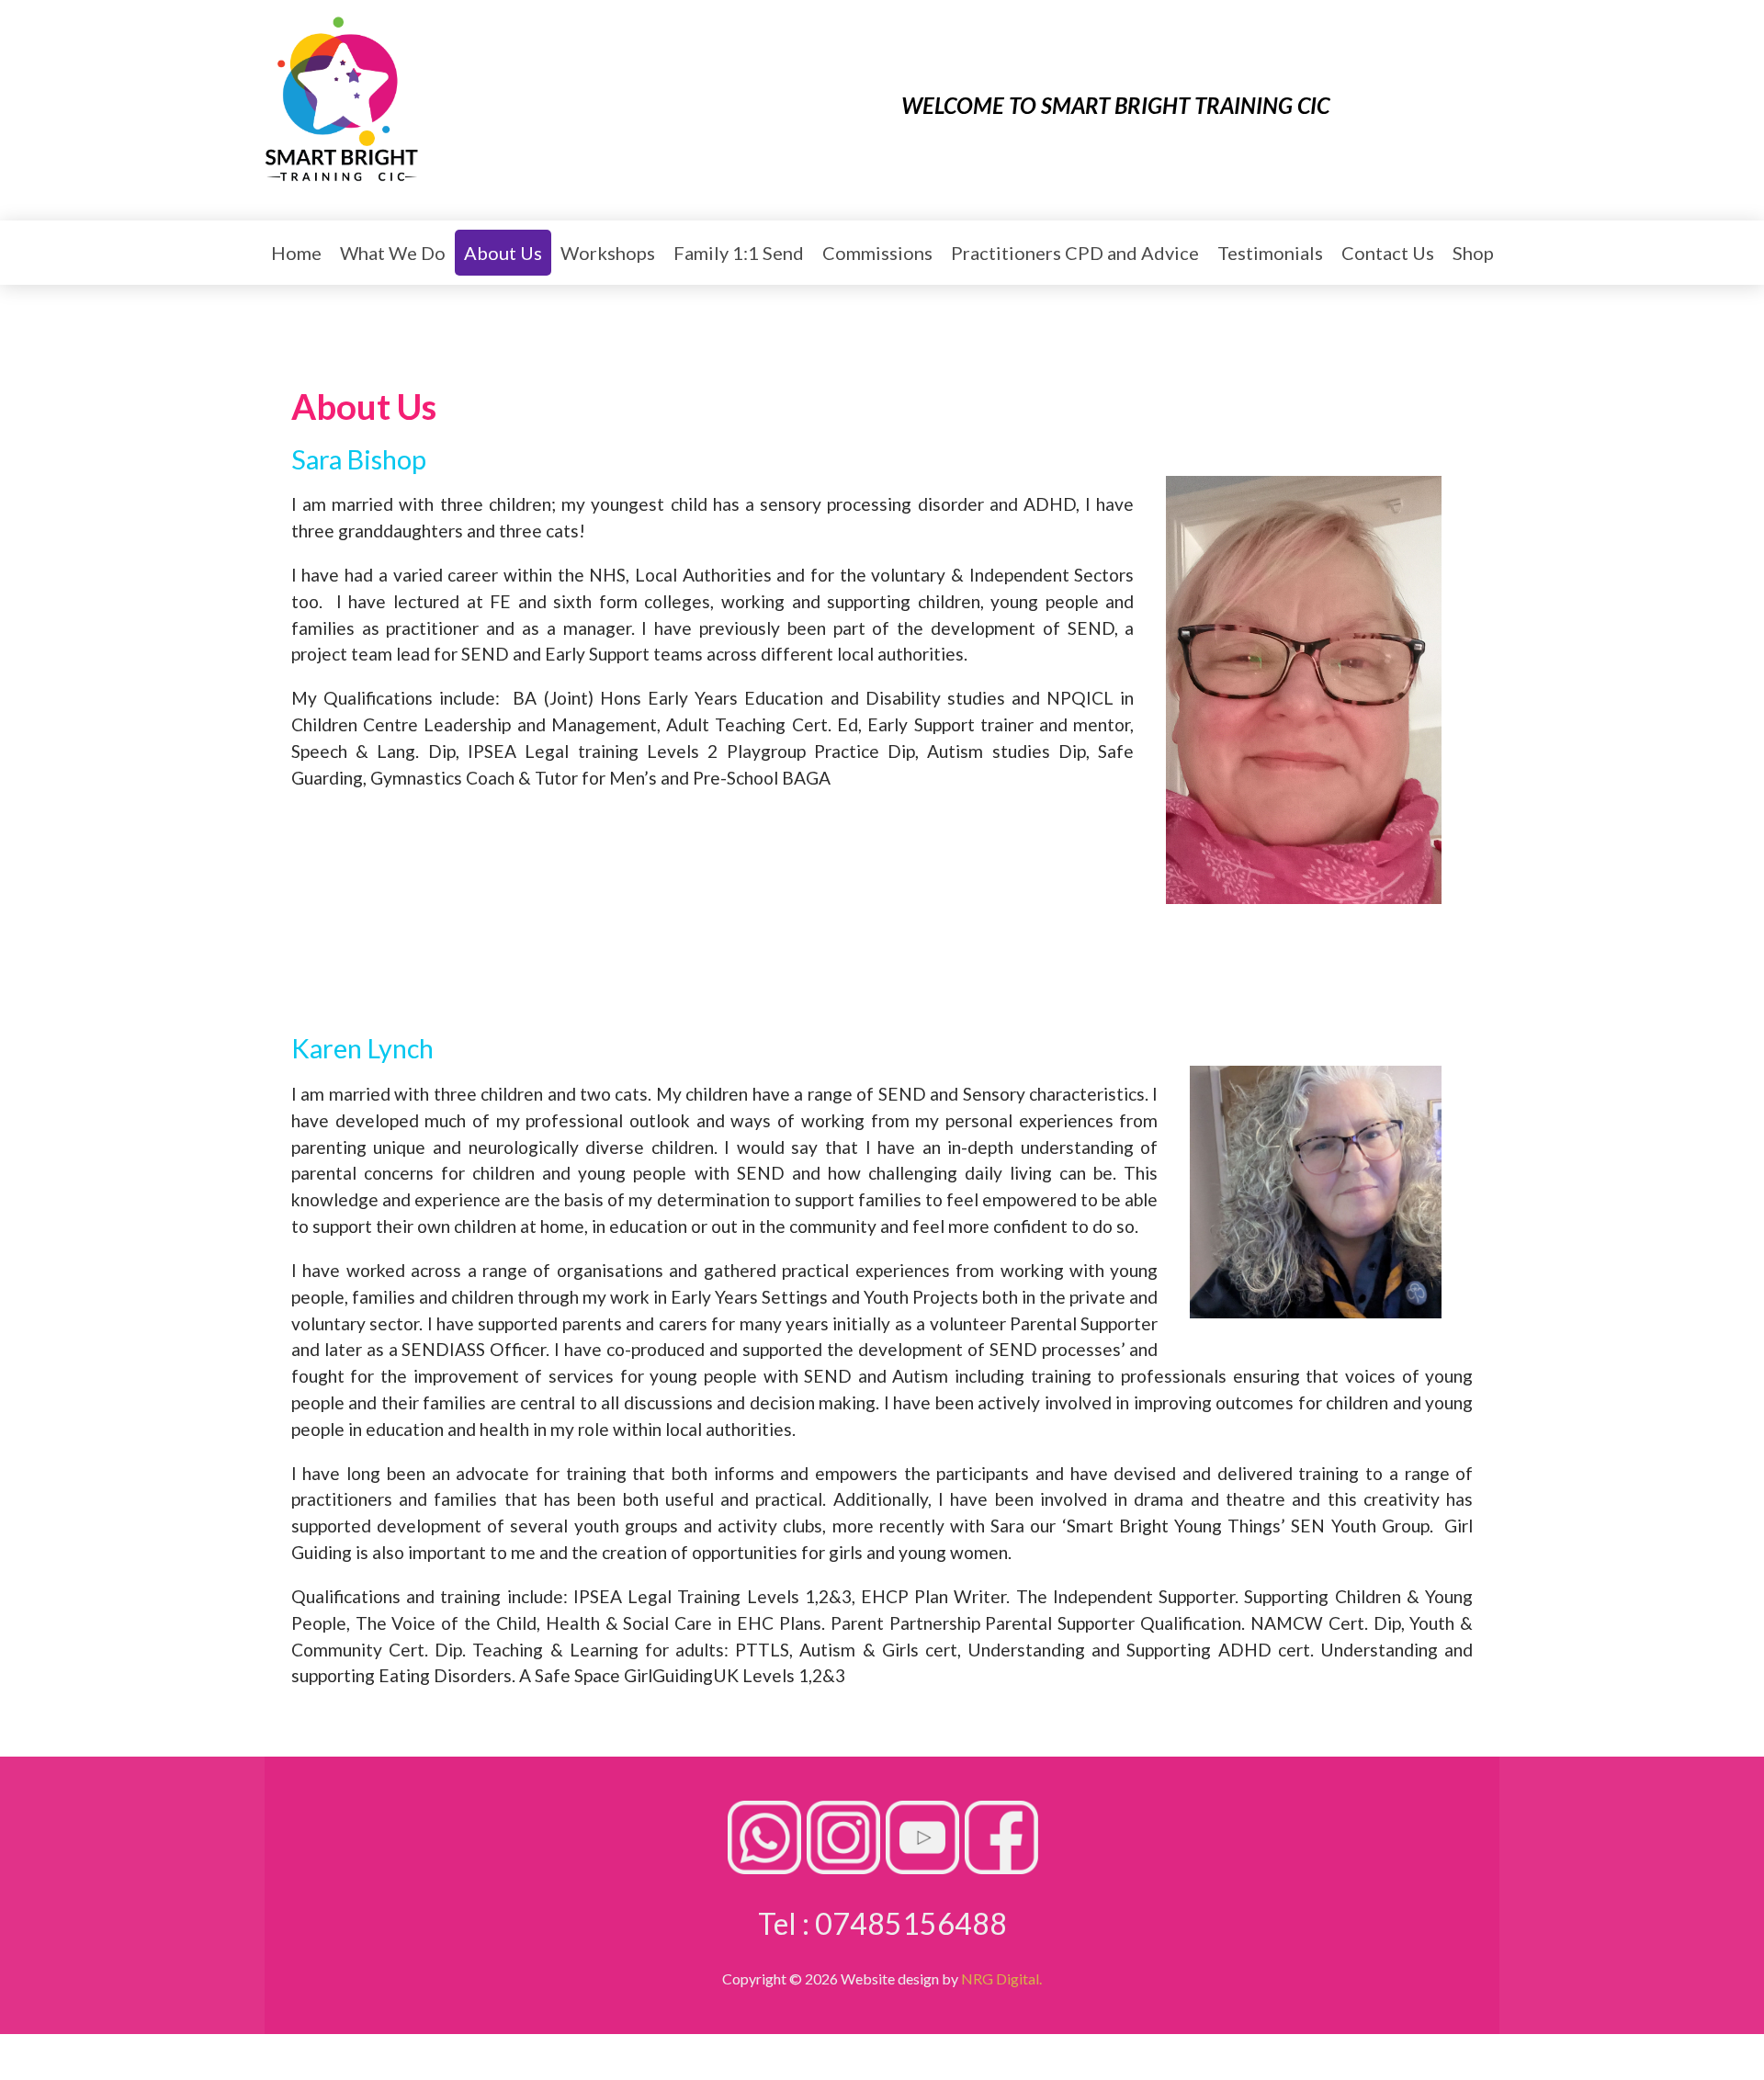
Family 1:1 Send (739, 253)
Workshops (608, 253)
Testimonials (1270, 253)
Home (296, 253)
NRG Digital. (1001, 1978)
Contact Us (1388, 253)
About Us (503, 253)
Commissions (877, 253)
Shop (1473, 253)
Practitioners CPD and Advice (1075, 253)
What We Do (393, 253)
